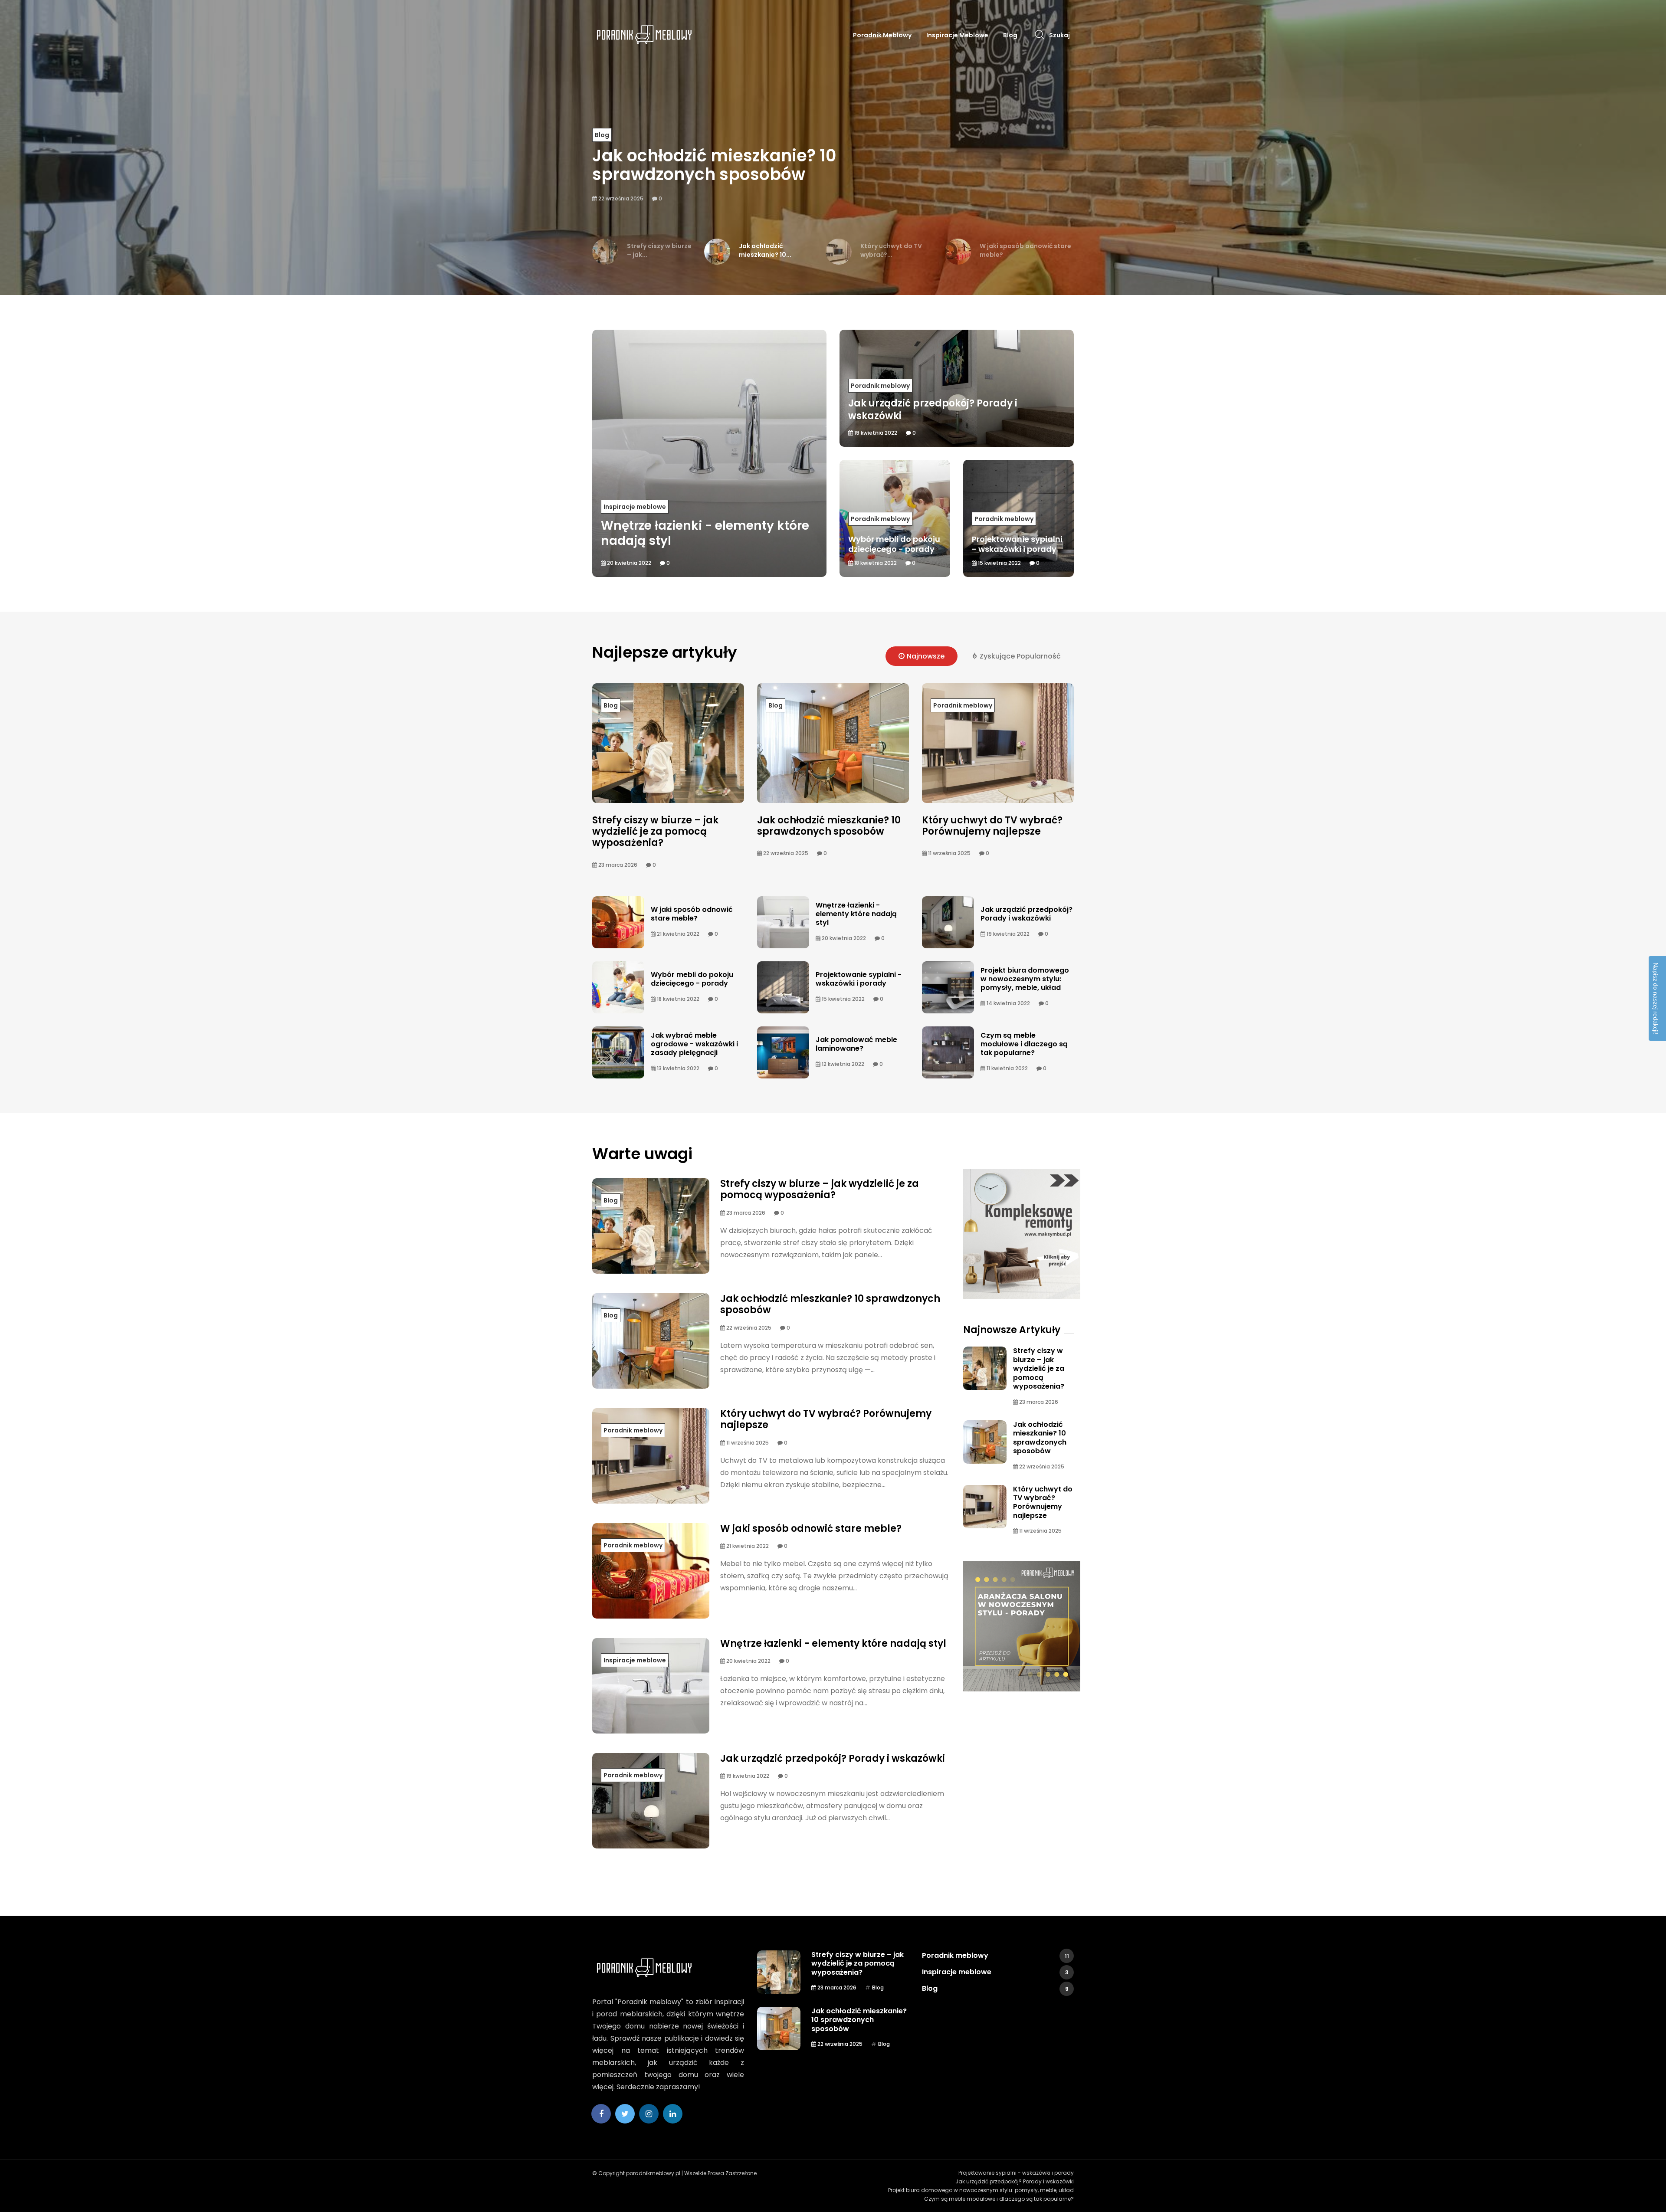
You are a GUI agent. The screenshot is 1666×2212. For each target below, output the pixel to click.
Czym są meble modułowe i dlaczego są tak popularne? (1024, 1044)
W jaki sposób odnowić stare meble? (692, 914)
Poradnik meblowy (882, 35)
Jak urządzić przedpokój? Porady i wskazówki (1026, 914)
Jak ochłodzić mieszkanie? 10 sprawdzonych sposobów (829, 826)
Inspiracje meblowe (957, 35)
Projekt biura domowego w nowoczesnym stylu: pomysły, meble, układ (1025, 979)
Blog (1010, 35)
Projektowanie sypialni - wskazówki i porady (859, 979)
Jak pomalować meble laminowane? (856, 1044)
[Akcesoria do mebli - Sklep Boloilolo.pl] (1022, 1626)
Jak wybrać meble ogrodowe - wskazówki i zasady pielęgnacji (694, 1044)
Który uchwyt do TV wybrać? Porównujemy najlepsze (771, 165)
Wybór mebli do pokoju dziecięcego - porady (692, 979)
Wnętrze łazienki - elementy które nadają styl (856, 914)
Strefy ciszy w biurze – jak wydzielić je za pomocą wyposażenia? (655, 832)
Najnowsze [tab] (926, 656)
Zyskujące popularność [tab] (1020, 656)
